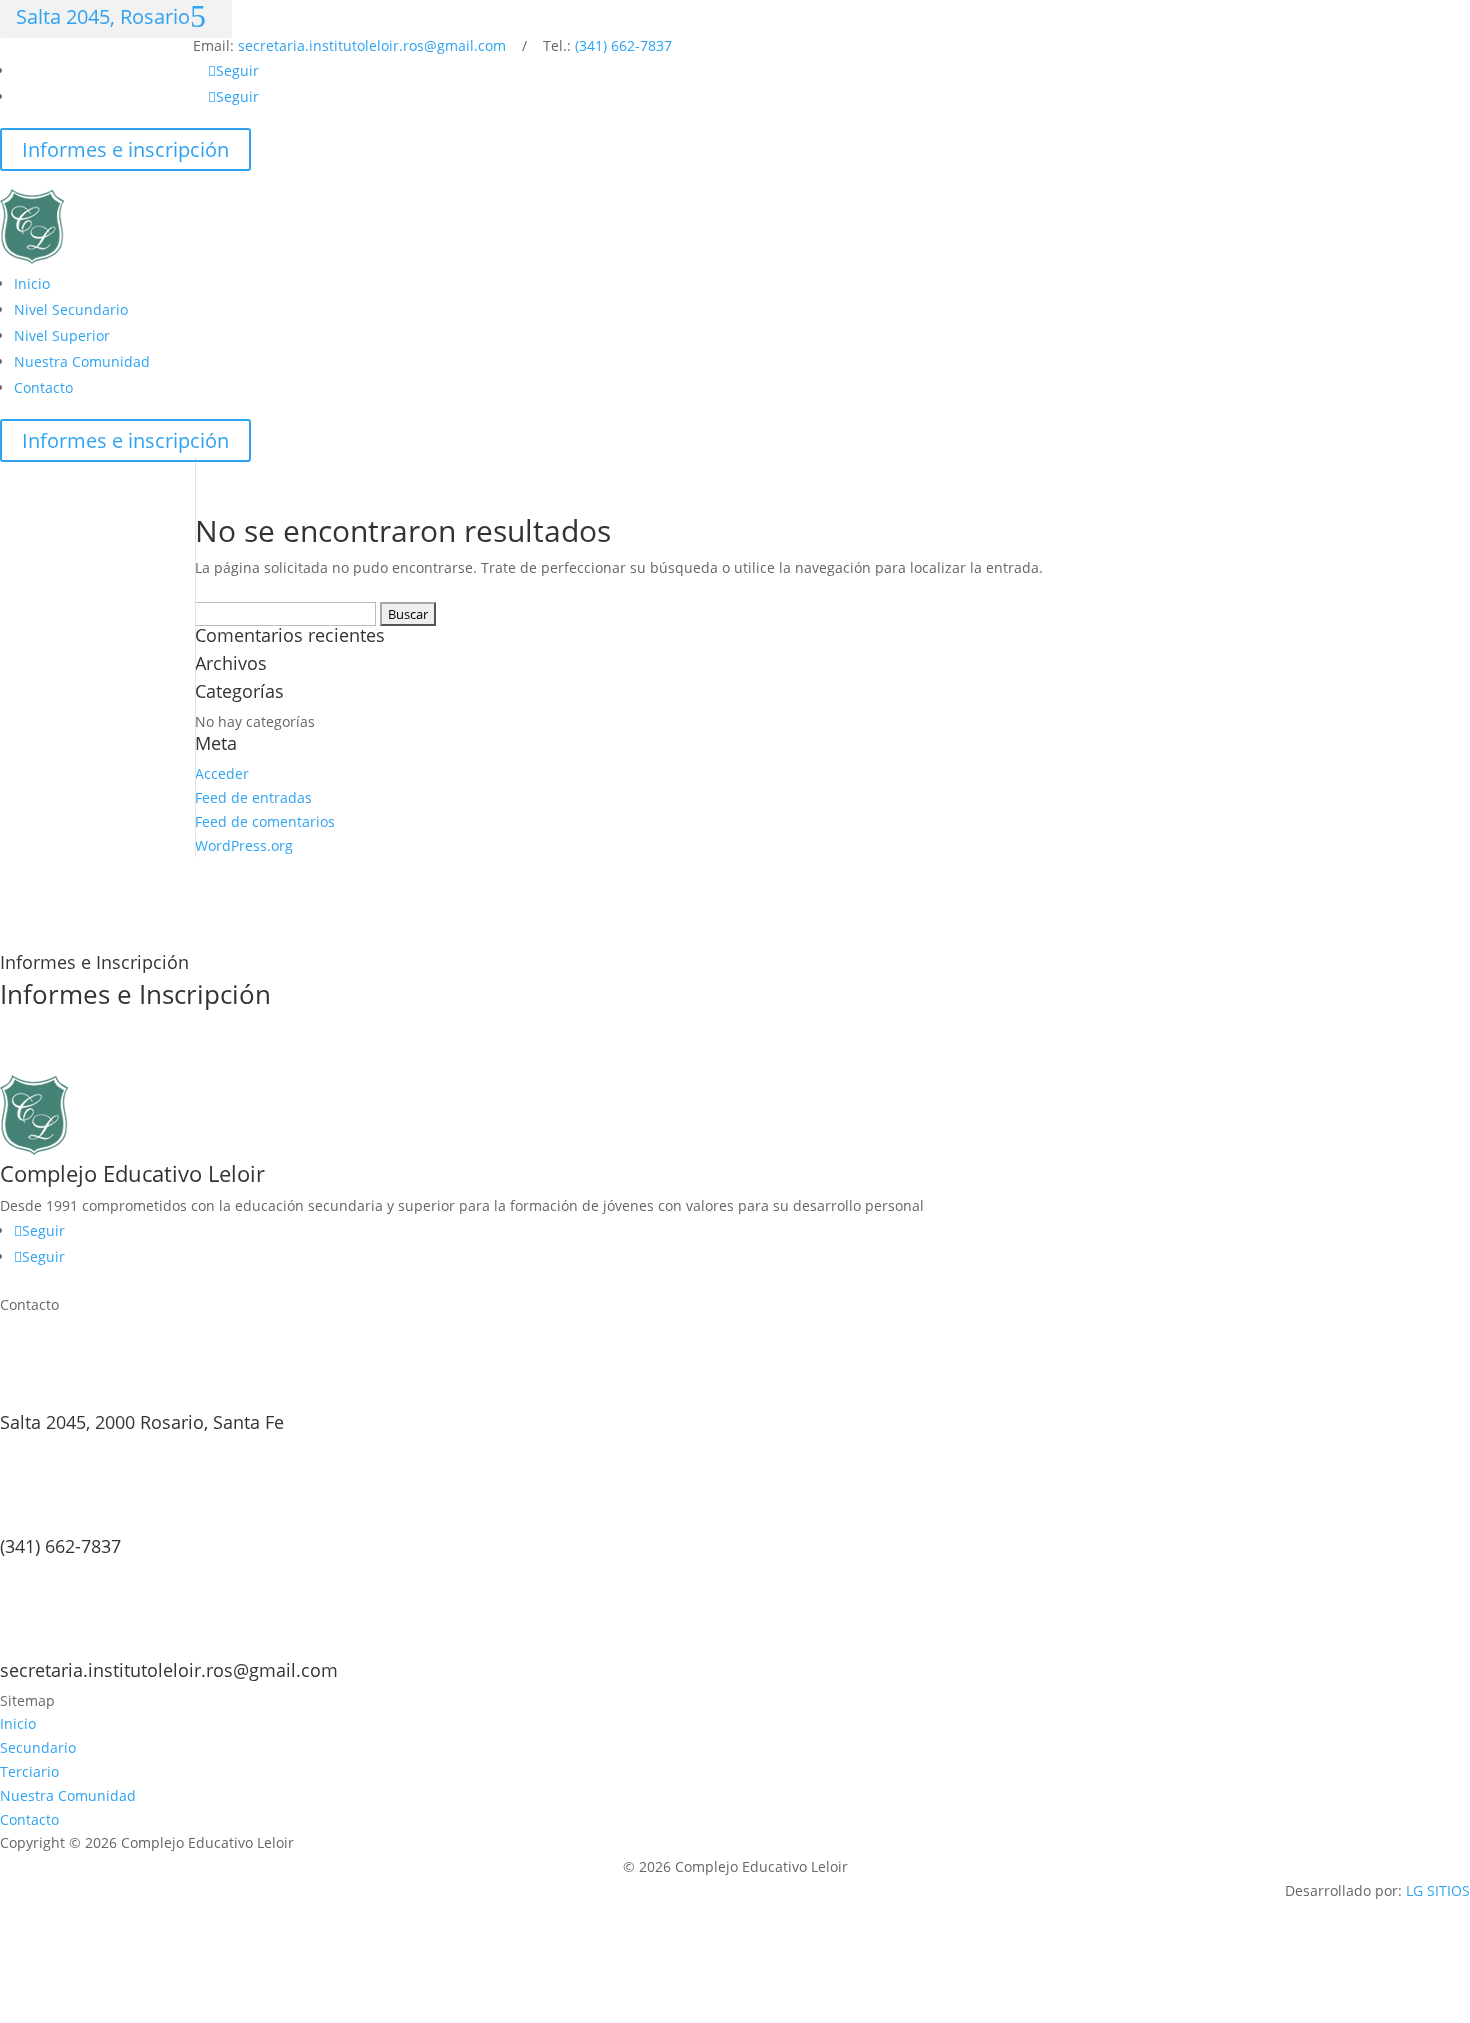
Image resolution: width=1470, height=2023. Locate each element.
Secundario (38, 1747)
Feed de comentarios (265, 821)
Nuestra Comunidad (82, 361)
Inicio (32, 283)
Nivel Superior (62, 335)
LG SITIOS (1438, 1890)
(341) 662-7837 (623, 45)
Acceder (222, 773)
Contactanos (80, 1057)
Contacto (43, 387)
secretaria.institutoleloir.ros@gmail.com (372, 45)
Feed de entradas (253, 797)
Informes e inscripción (125, 149)
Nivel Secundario (71, 309)
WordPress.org (244, 845)
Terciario (29, 1771)
